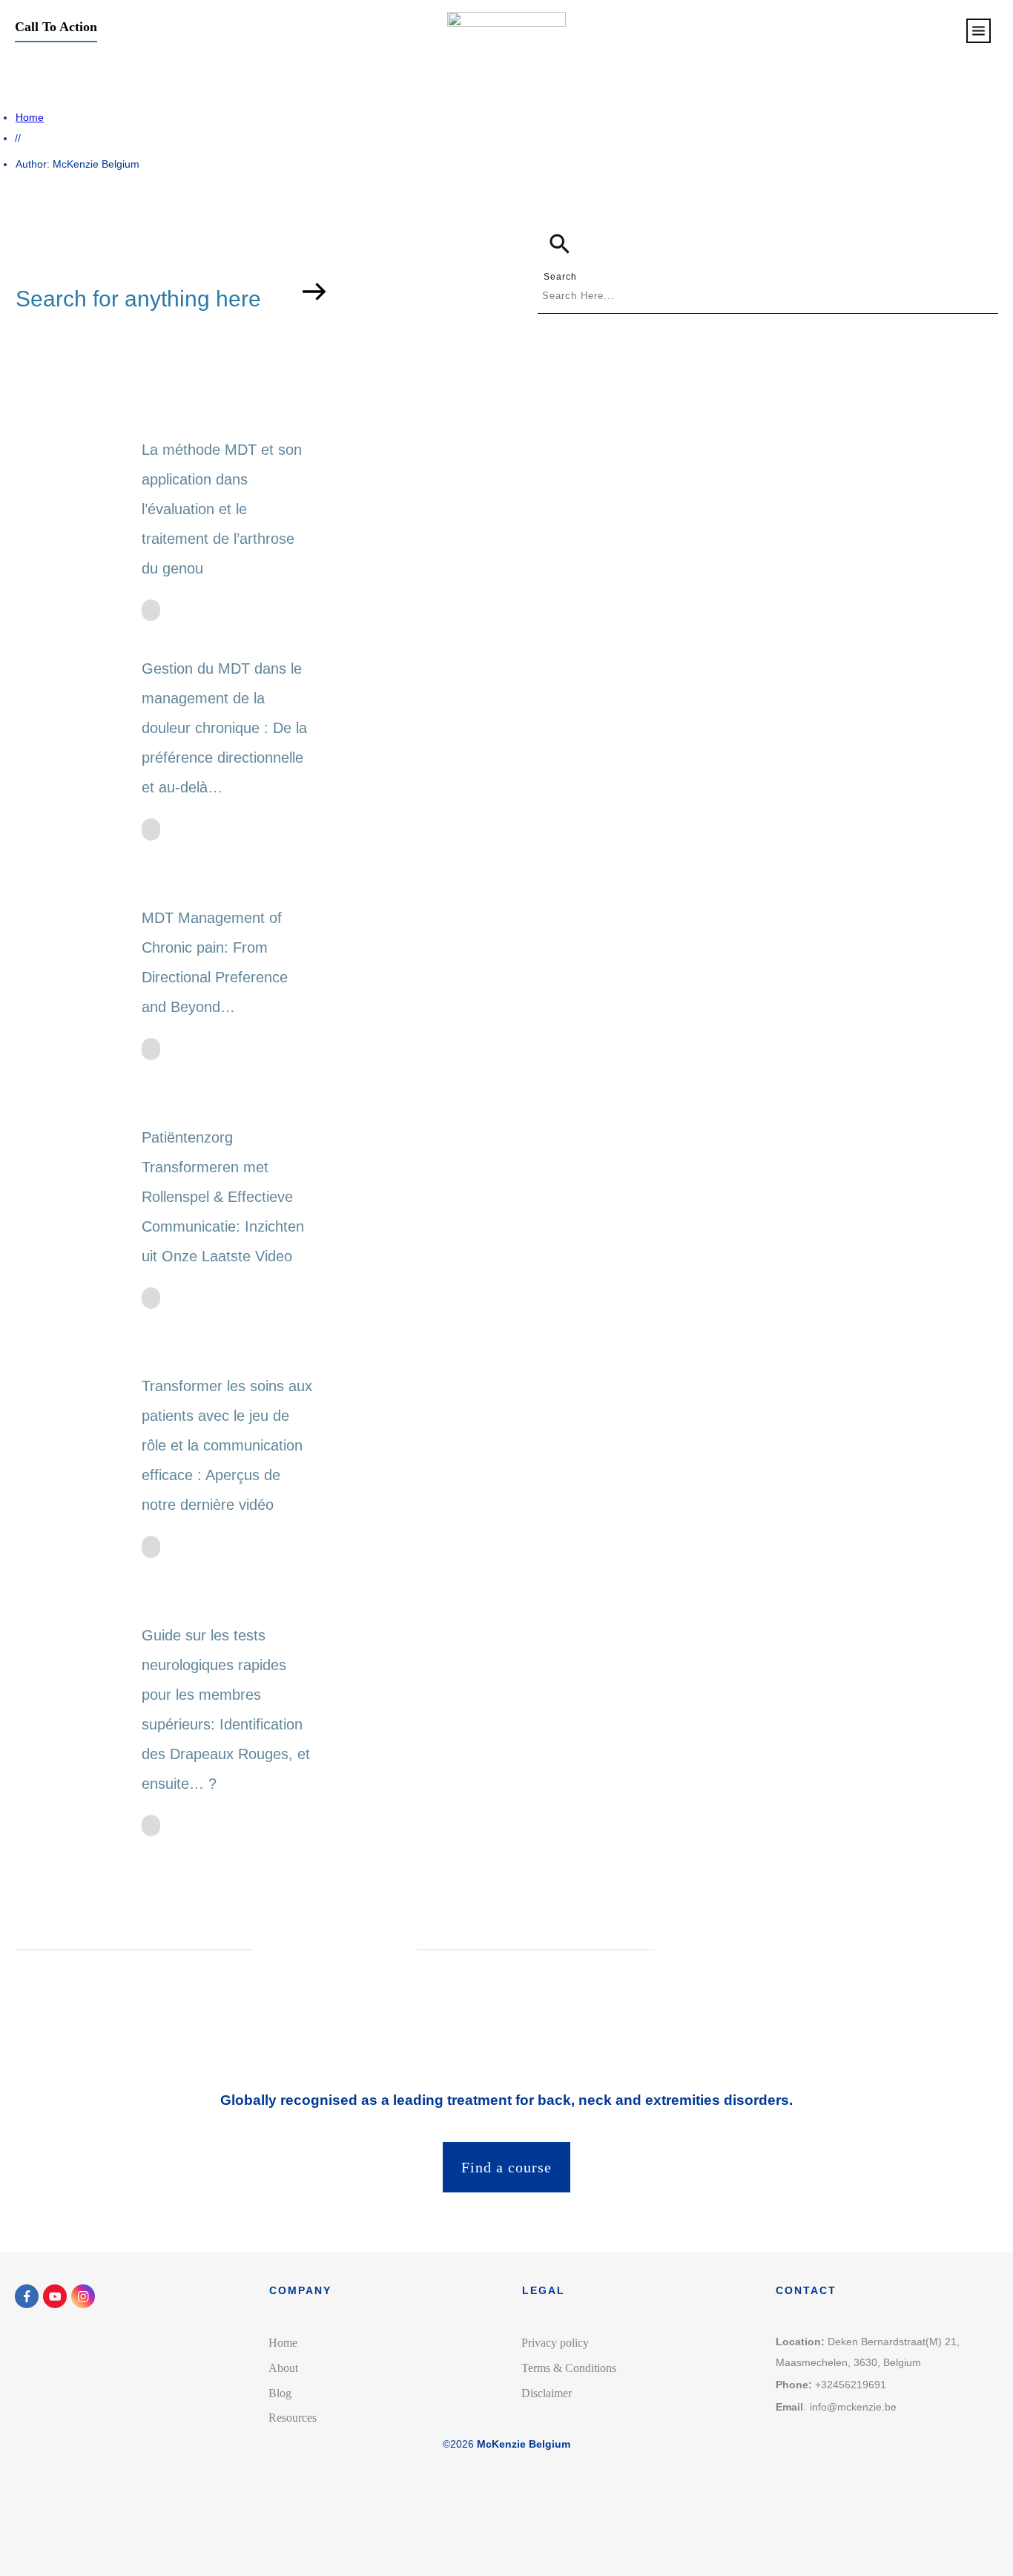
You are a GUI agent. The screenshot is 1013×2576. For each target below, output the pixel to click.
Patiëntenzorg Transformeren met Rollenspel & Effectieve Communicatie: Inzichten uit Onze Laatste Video (223, 1197)
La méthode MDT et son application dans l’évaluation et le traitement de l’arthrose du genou (222, 509)
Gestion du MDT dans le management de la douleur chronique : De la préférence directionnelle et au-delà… (224, 728)
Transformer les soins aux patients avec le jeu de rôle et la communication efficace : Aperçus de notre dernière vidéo (227, 1445)
